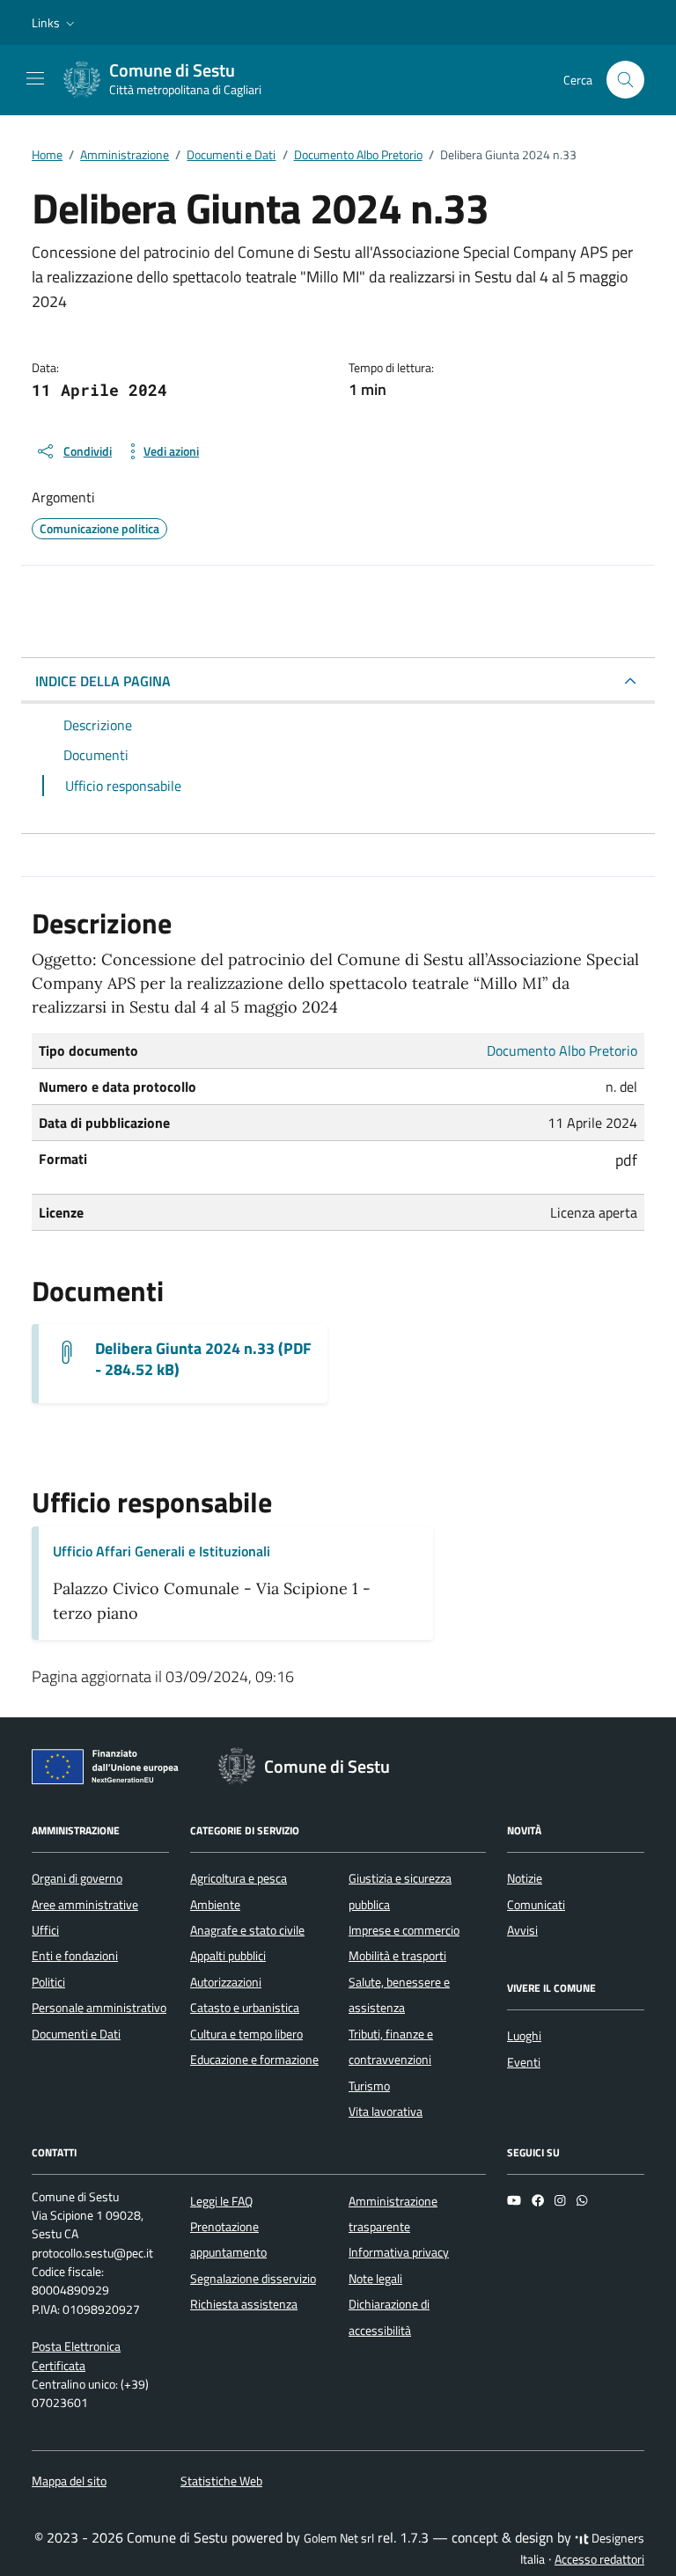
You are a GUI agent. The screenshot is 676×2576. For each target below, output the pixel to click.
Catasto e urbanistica (245, 2008)
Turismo (369, 2086)
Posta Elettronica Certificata (76, 2356)
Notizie (525, 1878)
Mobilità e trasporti (397, 1956)
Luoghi (524, 2036)
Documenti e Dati (76, 2034)
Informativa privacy (399, 2252)
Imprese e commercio (404, 1930)
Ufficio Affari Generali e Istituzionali (162, 1551)
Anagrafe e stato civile (247, 1930)
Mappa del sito (69, 2481)
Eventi (524, 2062)
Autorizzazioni (226, 1982)
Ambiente (215, 1905)
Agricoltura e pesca (239, 1878)
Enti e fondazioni (75, 1956)
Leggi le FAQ (221, 2201)
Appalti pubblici (228, 1956)
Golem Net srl (339, 2538)
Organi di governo (77, 1878)
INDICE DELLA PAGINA (103, 681)
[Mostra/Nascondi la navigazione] (35, 78)
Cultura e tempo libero (246, 2034)
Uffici (45, 1930)
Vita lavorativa (386, 2111)
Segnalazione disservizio (253, 2279)
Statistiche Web (221, 2481)
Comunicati (536, 1905)
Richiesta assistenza (244, 2304)
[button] (55, 23)
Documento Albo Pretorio (562, 1050)
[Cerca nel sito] (625, 80)
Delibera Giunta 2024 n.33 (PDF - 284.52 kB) (203, 1359)
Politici (48, 1982)
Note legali (375, 2279)
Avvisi (522, 1930)
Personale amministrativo (99, 2008)
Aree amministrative (85, 1905)
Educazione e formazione (254, 2060)
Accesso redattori (599, 2559)
